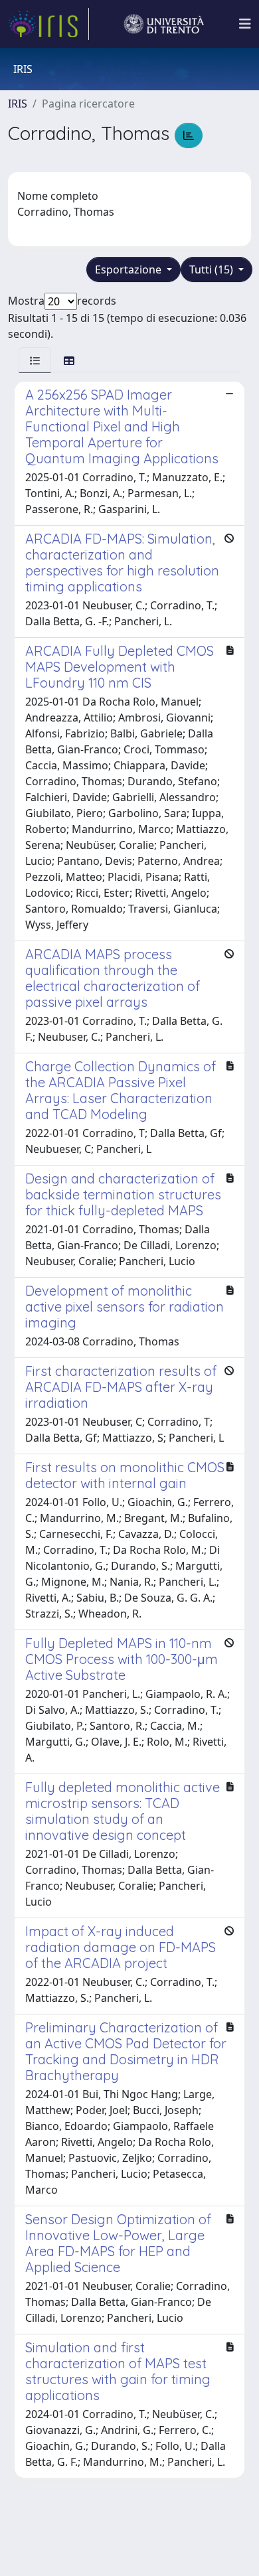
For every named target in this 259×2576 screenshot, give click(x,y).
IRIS (18, 104)
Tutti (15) (213, 269)
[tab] (35, 360)
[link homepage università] (164, 24)
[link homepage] (48, 24)
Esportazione (129, 269)
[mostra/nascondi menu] (245, 24)
